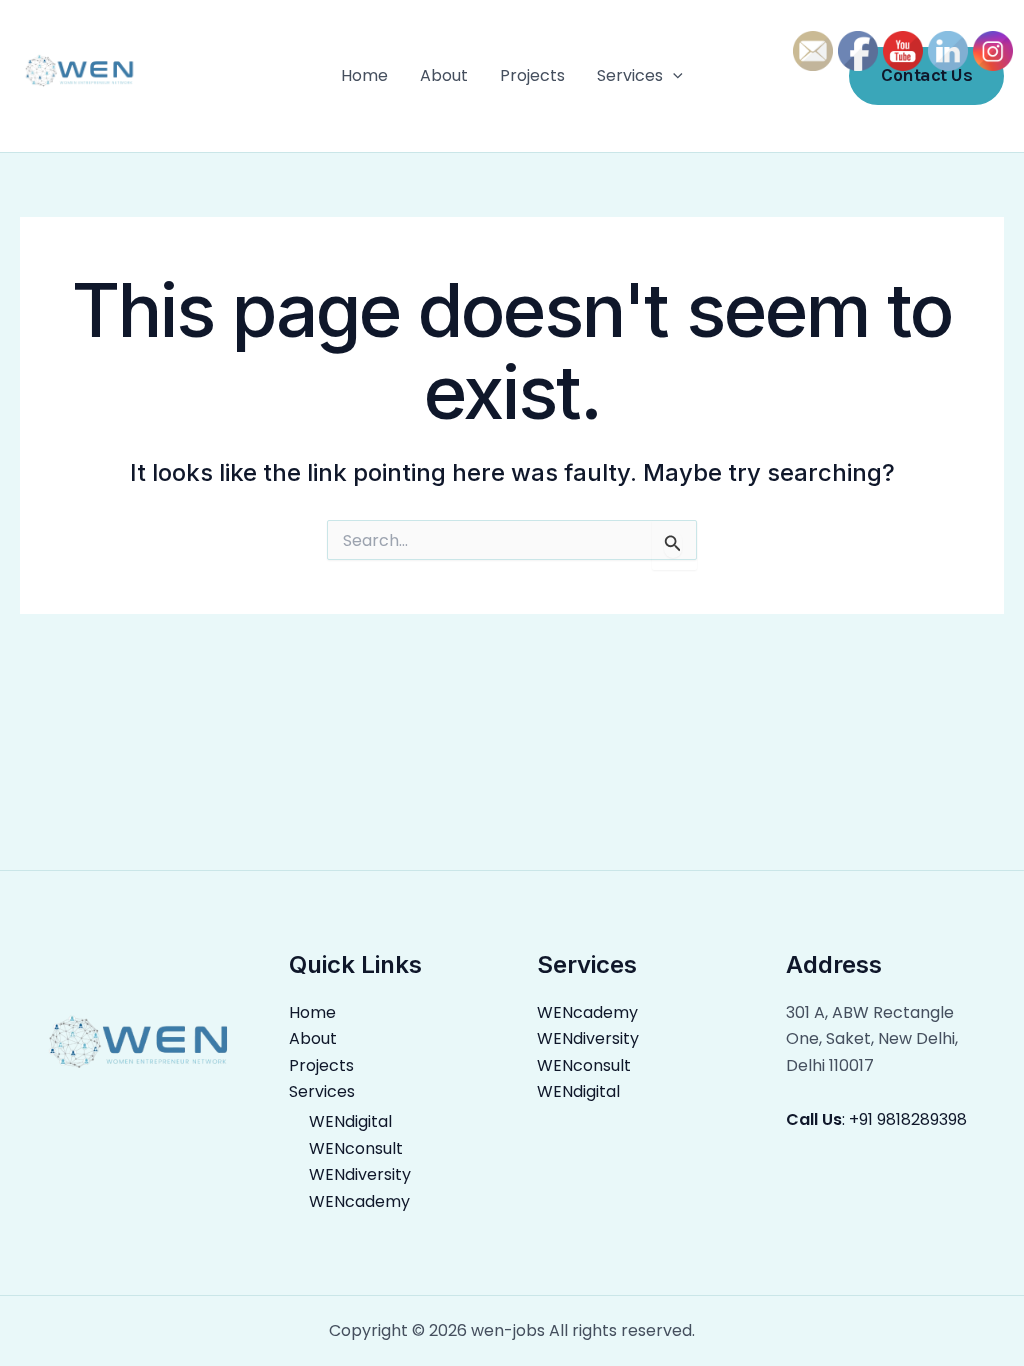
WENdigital (350, 1121)
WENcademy (359, 1201)
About (444, 75)
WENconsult (356, 1148)
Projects (532, 75)
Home (364, 75)
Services (630, 75)
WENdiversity (360, 1174)
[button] (673, 76)
